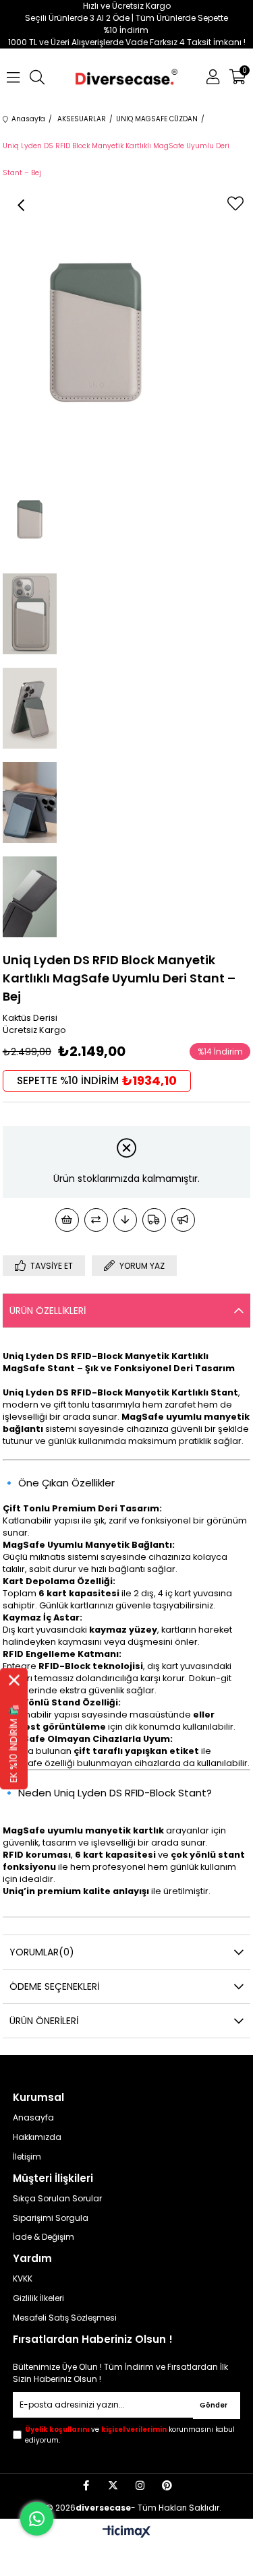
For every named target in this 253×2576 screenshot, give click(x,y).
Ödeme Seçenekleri (54, 1986)
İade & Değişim (44, 2237)
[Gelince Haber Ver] (183, 1220)
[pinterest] (167, 2485)
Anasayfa (33, 2118)
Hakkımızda (37, 2137)
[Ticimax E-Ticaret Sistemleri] (126, 2533)
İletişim (27, 2157)
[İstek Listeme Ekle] (67, 1220)
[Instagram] (140, 2485)
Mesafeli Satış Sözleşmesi (65, 2318)
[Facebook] (86, 2485)
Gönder (214, 2405)
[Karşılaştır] (96, 1220)
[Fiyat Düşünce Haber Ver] (125, 1220)
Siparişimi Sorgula (51, 2218)
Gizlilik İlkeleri (38, 2298)
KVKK (23, 2279)
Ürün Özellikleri (48, 1311)
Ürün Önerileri (44, 2021)
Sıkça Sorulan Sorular (57, 2199)
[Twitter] (113, 2485)
